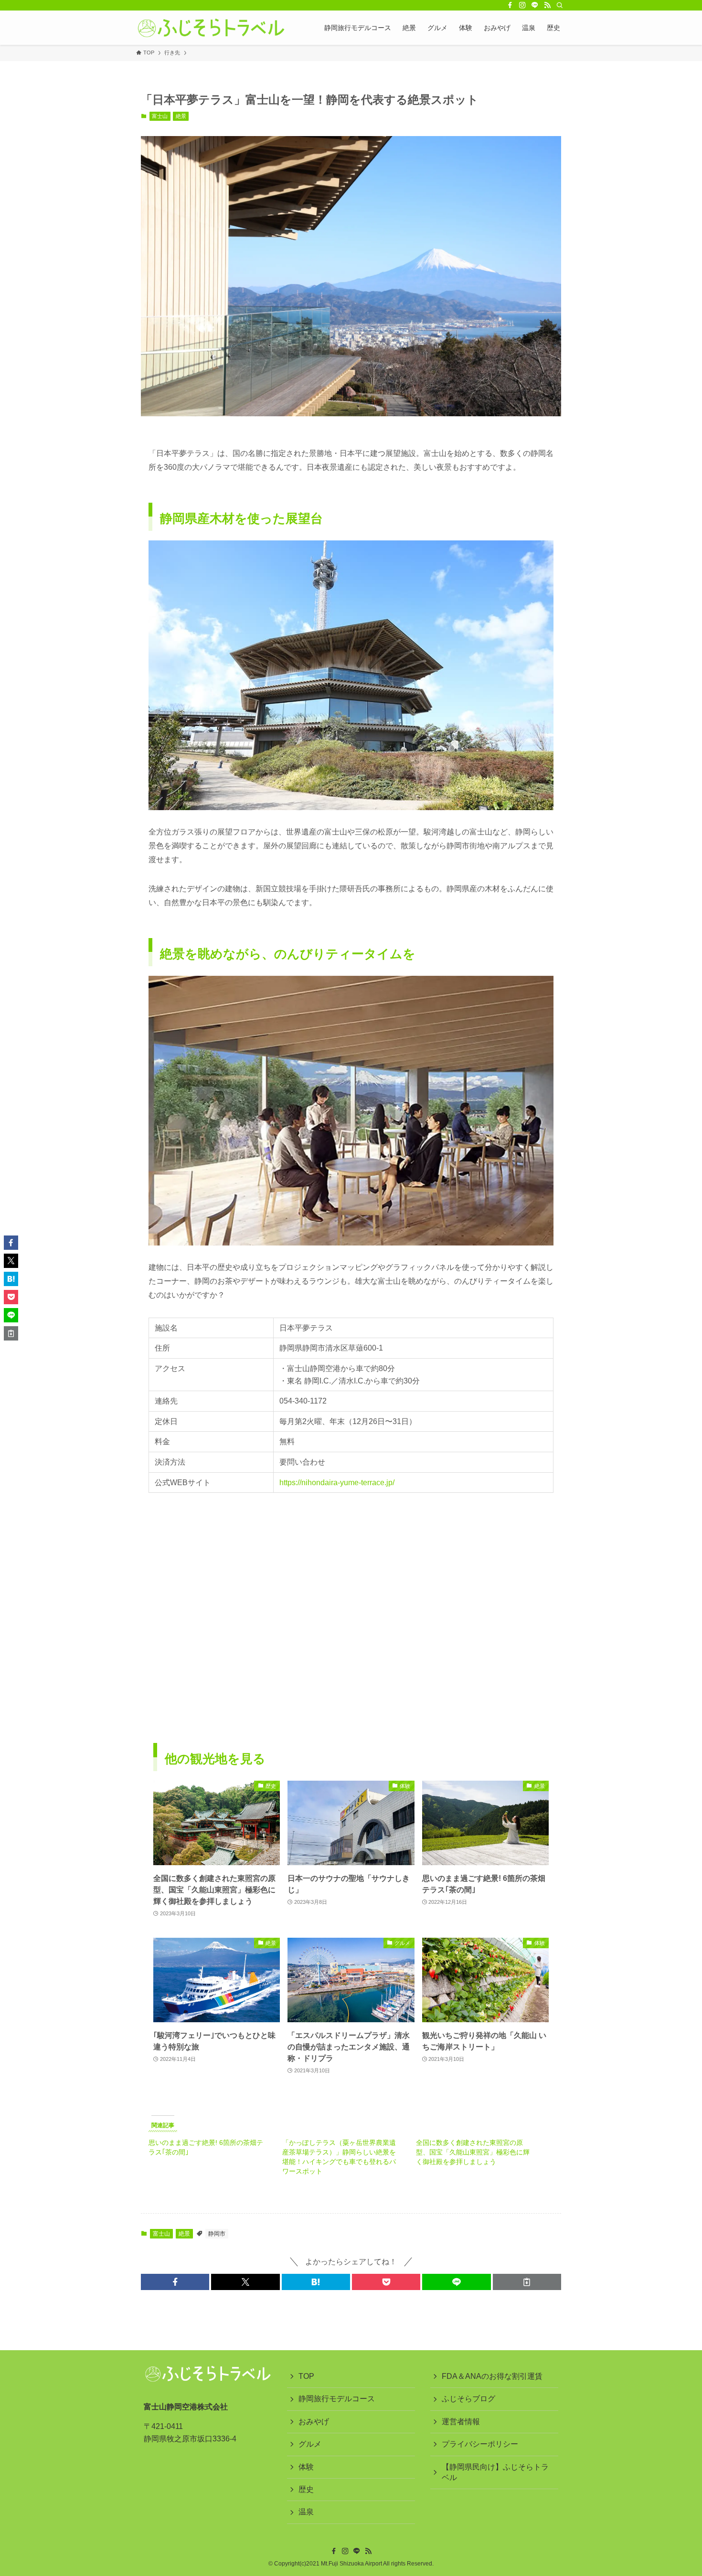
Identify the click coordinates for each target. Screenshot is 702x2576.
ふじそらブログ (468, 2399)
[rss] (547, 5)
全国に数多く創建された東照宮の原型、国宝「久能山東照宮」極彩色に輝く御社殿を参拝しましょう (473, 2152)
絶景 (181, 116)
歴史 (306, 2489)
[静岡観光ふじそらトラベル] (211, 28)
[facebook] (510, 5)
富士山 (160, 116)
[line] (535, 5)
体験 (306, 2467)
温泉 (306, 2512)
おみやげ (314, 2422)
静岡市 (217, 2234)
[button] (175, 2282)
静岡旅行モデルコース (337, 2399)
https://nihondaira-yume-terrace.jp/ (337, 1483)
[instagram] (522, 5)
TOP (306, 2376)
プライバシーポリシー (480, 2444)
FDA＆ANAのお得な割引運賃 (492, 2376)
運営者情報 (461, 2422)
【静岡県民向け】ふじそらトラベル (495, 2472)
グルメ (310, 2444)
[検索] (560, 5)
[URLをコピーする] (527, 2282)
